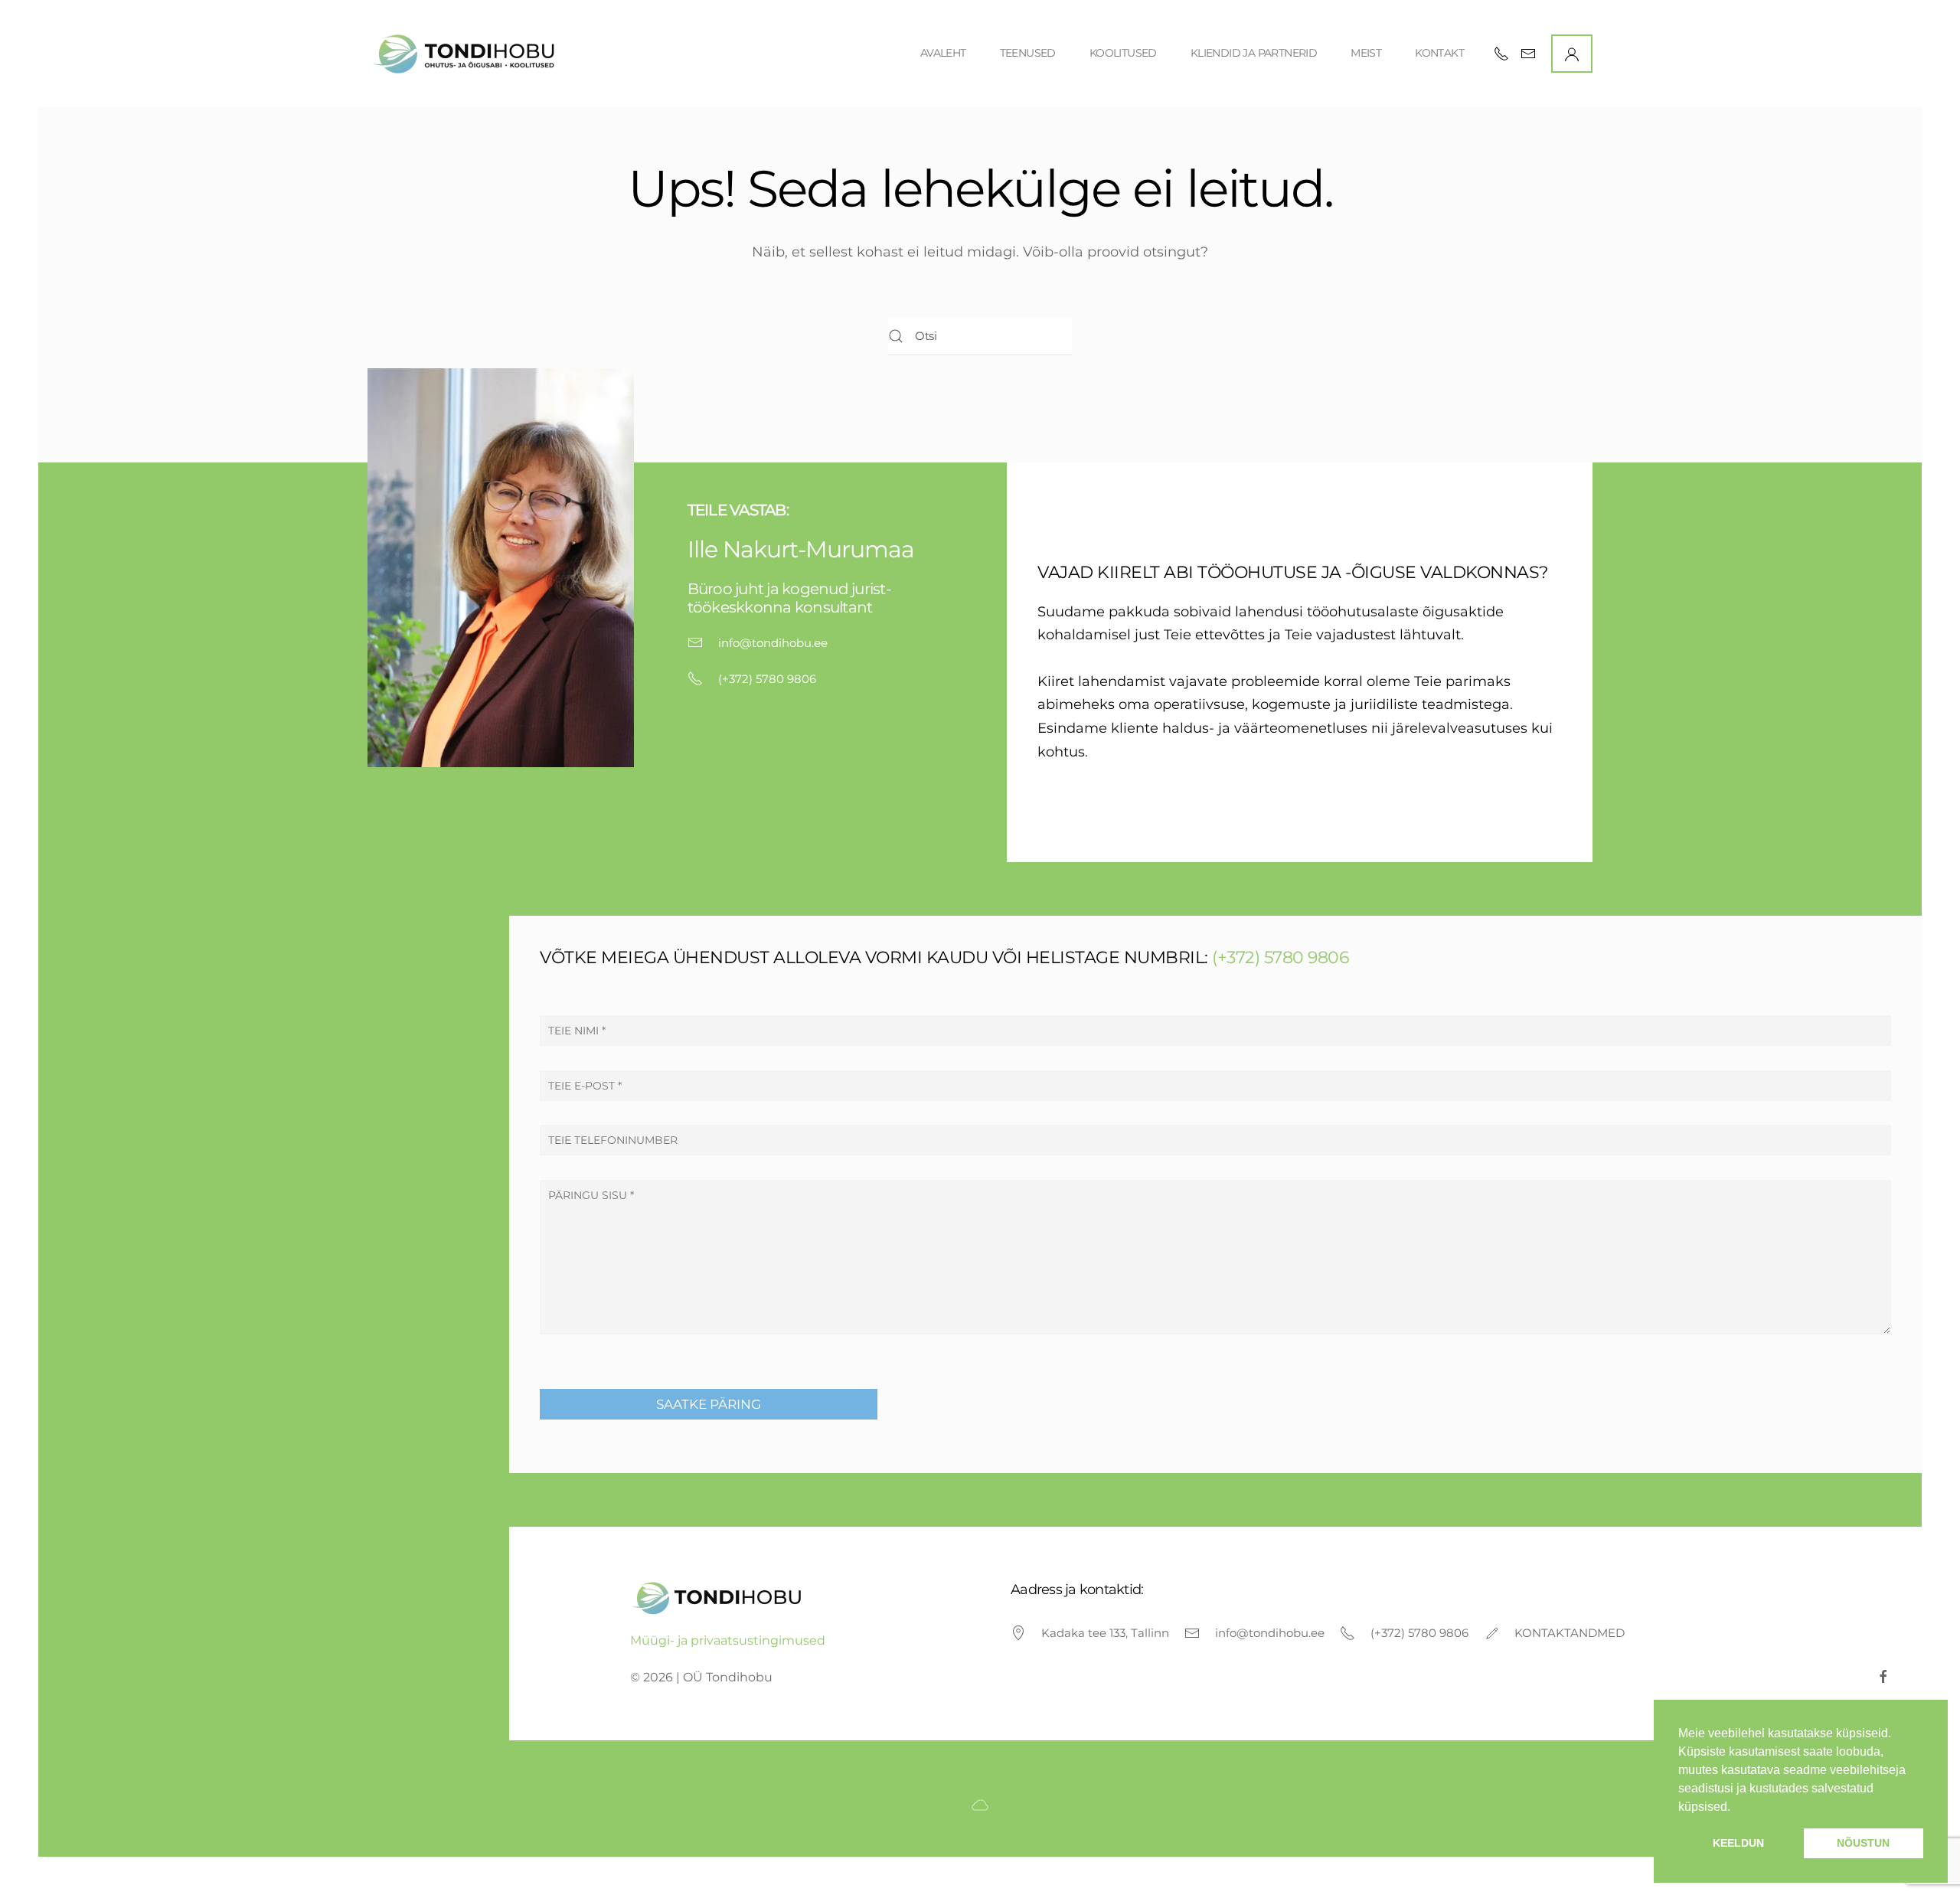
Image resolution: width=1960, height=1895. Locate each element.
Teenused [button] (1028, 53)
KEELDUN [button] (1738, 1843)
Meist (1366, 53)
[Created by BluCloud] (980, 1804)
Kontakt (1439, 53)
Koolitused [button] (1123, 53)
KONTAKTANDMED (1570, 1633)
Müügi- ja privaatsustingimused (728, 1640)
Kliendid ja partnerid (1254, 53)
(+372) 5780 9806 (767, 679)
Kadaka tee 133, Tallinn (1105, 1633)
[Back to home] (466, 54)
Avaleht (943, 53)
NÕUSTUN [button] (1863, 1843)
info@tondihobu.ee (773, 643)
